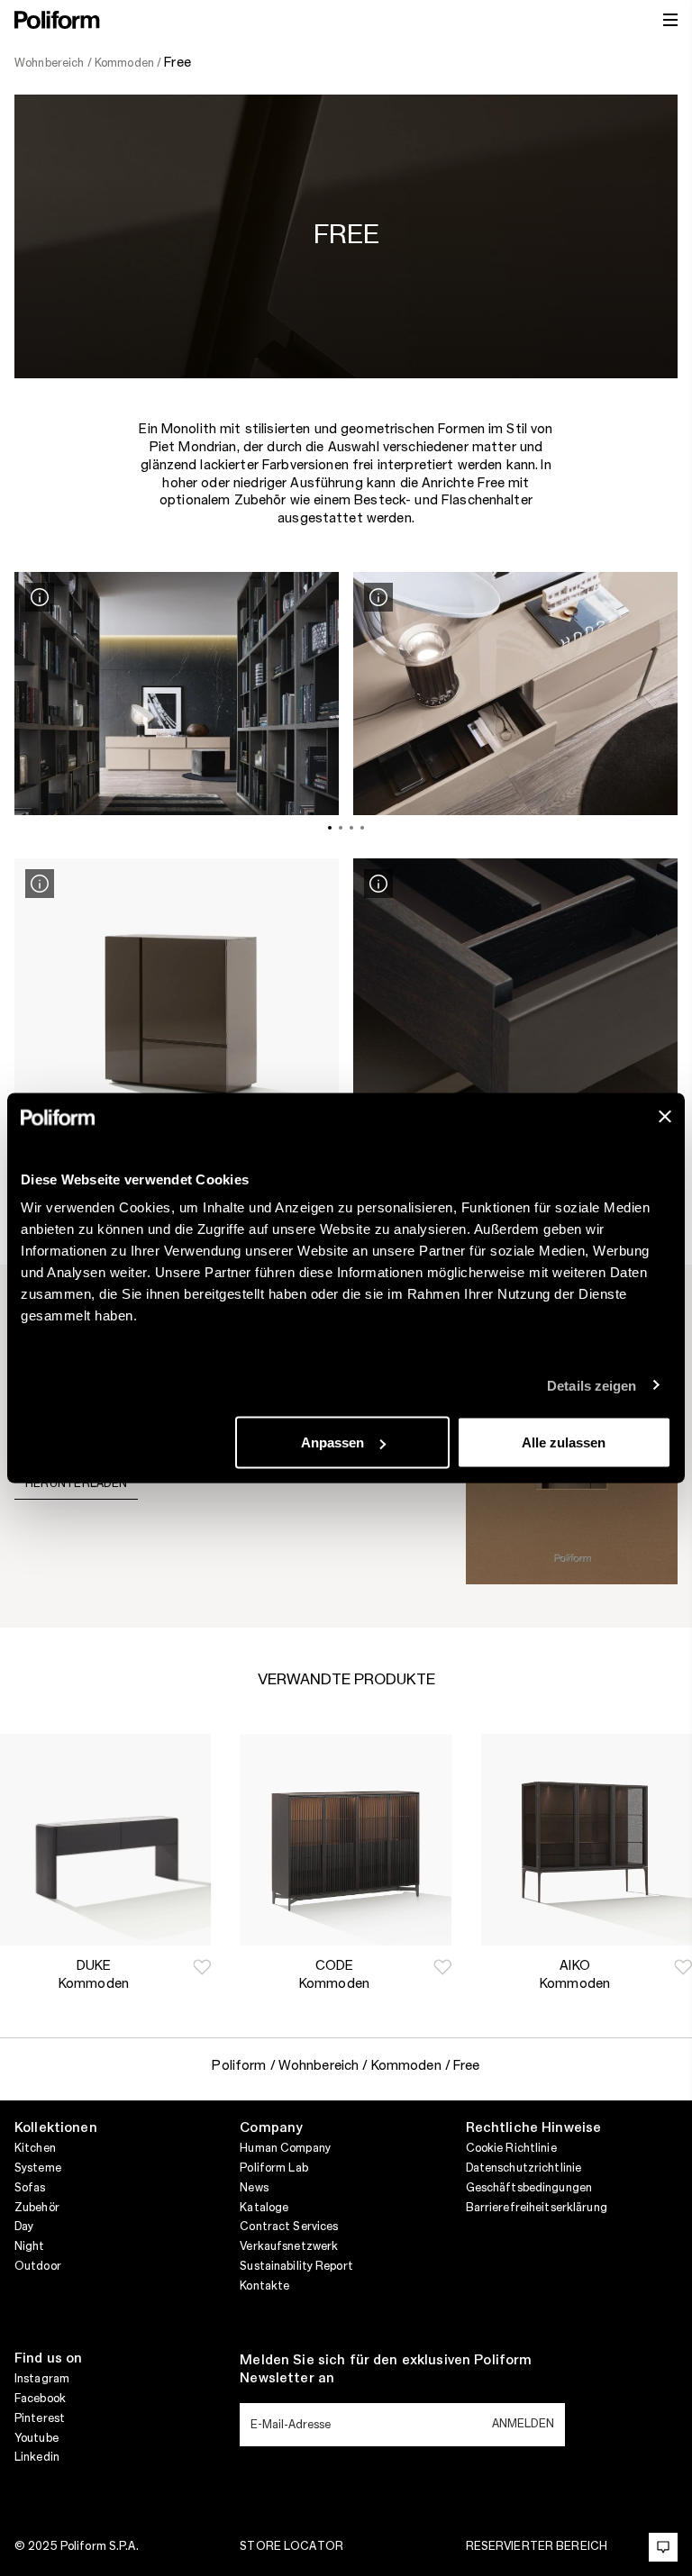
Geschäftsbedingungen (529, 2188)
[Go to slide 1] (330, 828)
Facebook (40, 2399)
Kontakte (264, 2286)
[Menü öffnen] (670, 20)
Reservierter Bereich (537, 2546)
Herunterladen (76, 1483)
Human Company (285, 2148)
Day (24, 2227)
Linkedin (37, 2457)
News (254, 2188)
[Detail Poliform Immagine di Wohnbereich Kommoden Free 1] (40, 597)
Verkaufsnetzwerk (289, 2246)
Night (30, 2246)
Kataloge (264, 2208)
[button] (202, 1967)
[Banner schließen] (665, 1117)
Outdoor (38, 2266)
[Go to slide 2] (341, 828)
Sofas (30, 2188)
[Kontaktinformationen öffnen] (663, 2547)
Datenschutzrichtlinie (524, 2168)
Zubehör (37, 2208)
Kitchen (35, 2148)
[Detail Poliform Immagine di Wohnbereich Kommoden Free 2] (378, 597)
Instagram (42, 2379)
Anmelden (523, 2424)
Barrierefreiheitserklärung (537, 2208)
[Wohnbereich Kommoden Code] (346, 1840)
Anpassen (332, 1442)
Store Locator (291, 2546)
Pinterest (40, 2418)
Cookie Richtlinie (511, 2148)
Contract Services (289, 2227)
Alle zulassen (564, 1442)
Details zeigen (592, 1385)
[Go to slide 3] (351, 828)
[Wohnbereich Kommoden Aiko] (586, 1840)
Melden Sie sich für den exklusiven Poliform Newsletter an (386, 2370)
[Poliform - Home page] (57, 20)
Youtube (36, 2438)
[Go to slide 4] (362, 828)
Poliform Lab (273, 2168)
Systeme (38, 2168)
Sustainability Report (296, 2266)
